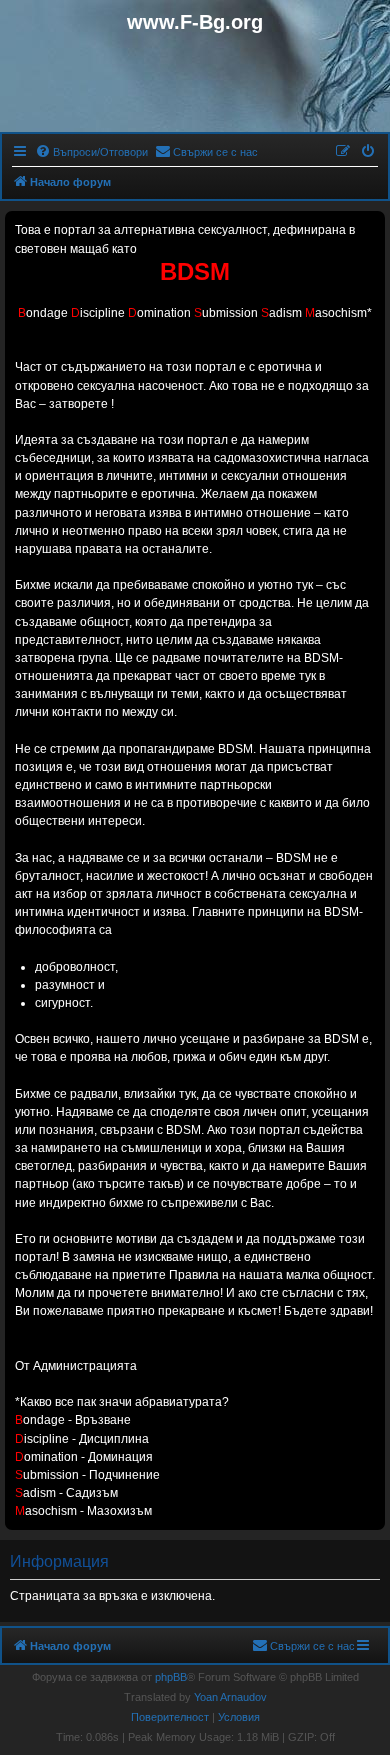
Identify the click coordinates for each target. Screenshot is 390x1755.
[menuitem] (91, 152)
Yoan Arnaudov (230, 1697)
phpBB (171, 1677)
